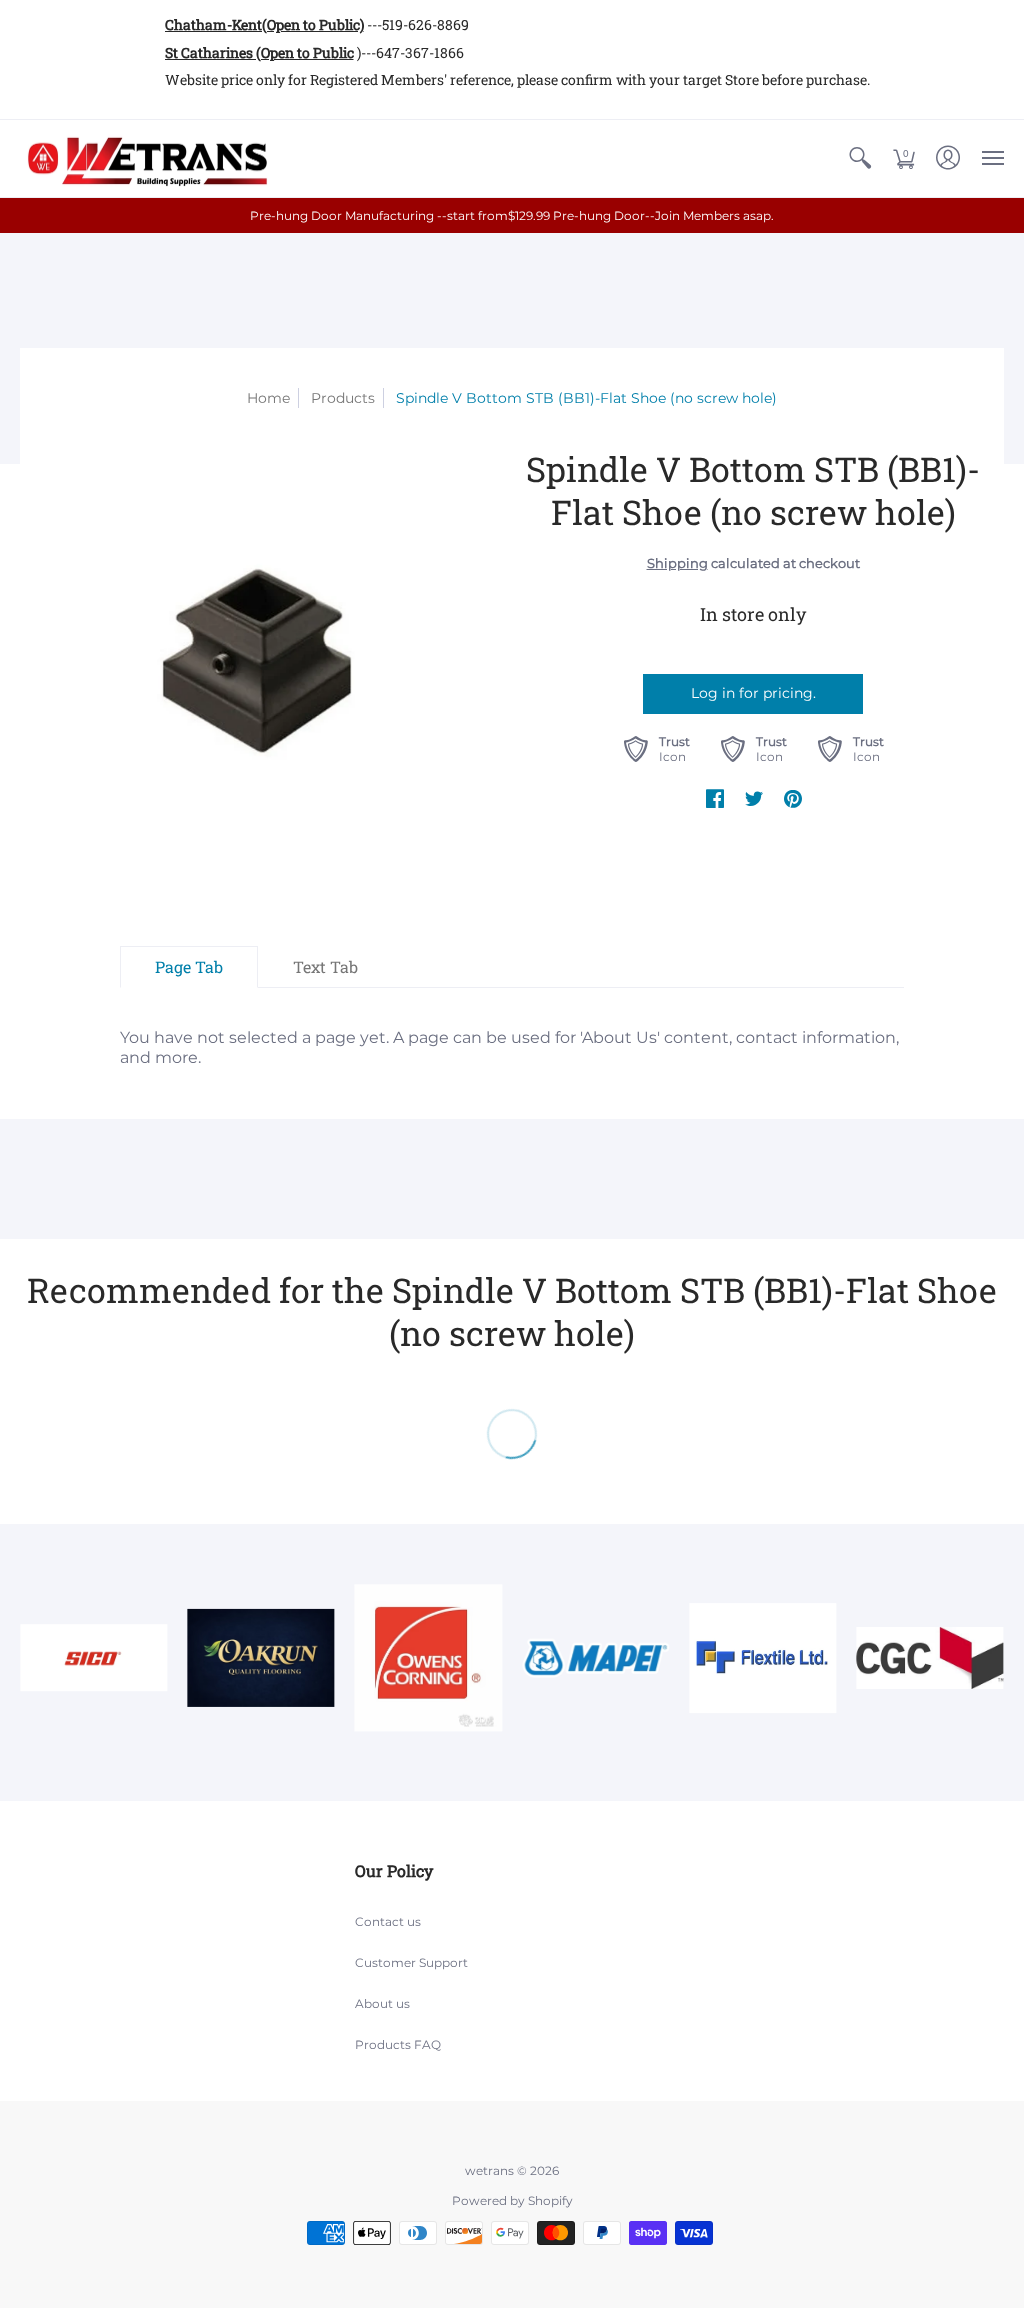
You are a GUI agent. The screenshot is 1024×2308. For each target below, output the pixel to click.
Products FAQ (398, 2044)
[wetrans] (145, 159)
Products (343, 398)
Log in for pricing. (753, 693)
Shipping (677, 563)
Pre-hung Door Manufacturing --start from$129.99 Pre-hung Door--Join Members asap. (512, 215)
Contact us (388, 1921)
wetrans (489, 2170)
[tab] (189, 967)
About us (382, 2003)
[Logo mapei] (595, 1657)
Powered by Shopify (512, 2200)
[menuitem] (860, 159)
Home (268, 398)
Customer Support (411, 1962)
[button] (860, 159)
